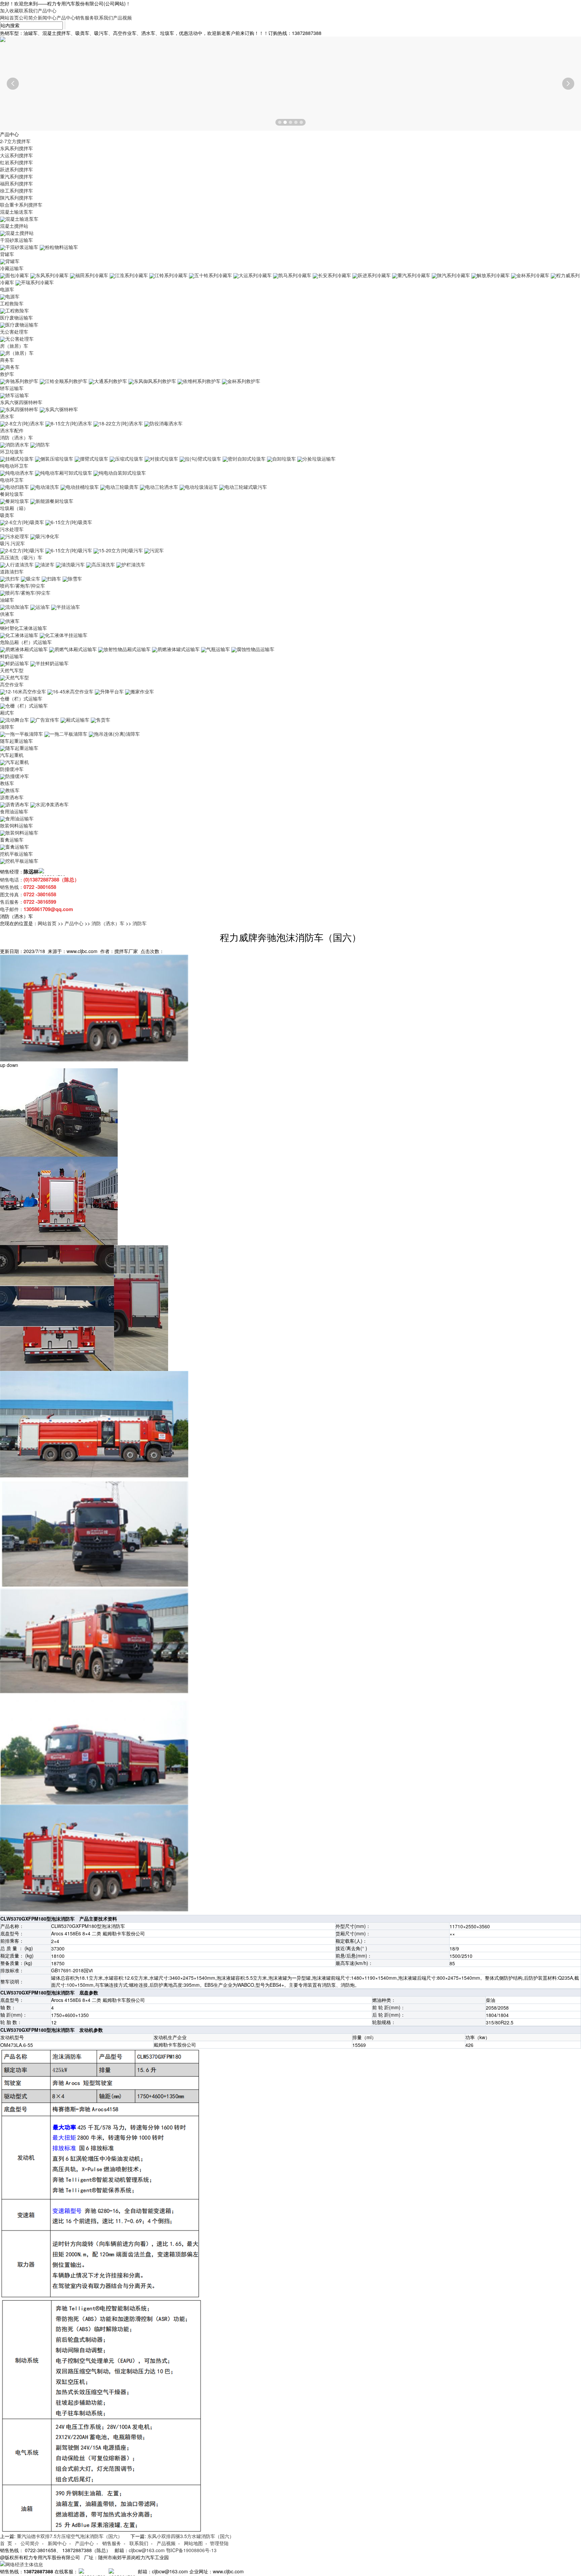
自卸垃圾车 (284, 459)
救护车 (7, 374)
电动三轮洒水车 (162, 487)
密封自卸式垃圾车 (247, 459)
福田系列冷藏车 (92, 275)
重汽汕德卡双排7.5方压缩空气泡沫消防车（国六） (70, 2536)
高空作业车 (12, 684)
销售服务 (85, 17)
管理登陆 (219, 2543)
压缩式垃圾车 (129, 459)
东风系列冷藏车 (52, 275)
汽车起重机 (12, 755)
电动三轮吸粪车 (122, 487)
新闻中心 (47, 17)
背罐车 (7, 254)
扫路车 (54, 578)
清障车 (7, 727)
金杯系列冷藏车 (533, 275)
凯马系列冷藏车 (295, 275)
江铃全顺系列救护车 (66, 381)
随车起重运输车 (16, 741)
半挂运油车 (68, 607)
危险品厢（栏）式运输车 (26, 642)
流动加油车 (17, 607)
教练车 (7, 783)
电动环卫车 (12, 480)
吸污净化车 (47, 536)
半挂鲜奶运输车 (52, 663)
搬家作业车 (142, 691)
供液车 (7, 614)
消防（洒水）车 (16, 437)
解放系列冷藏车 (493, 275)
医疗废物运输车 (16, 317)
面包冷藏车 (17, 275)
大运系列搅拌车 (16, 155)
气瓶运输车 (218, 649)
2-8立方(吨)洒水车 (25, 423)
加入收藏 (9, 10)
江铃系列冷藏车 (171, 275)
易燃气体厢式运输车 (76, 649)
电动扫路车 (17, 487)
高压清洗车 (103, 564)
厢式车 (7, 713)
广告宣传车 (47, 720)
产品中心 (47, 10)
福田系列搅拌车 (16, 183)
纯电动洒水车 (20, 473)
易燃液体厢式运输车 (27, 649)
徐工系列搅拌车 (16, 190)
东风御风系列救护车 (155, 381)
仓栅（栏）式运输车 (21, 698)
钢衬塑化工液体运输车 (24, 628)
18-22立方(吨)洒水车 (121, 423)
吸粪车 (7, 515)
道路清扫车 (12, 571)
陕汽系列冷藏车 (454, 275)
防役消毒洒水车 (166, 423)
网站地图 (193, 2543)
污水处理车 (12, 529)
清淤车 (47, 564)
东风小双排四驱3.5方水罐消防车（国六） (191, 2536)
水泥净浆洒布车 (52, 804)
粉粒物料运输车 (62, 247)
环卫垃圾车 (12, 452)
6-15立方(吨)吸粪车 (71, 522)
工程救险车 (12, 303)
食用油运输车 (14, 811)
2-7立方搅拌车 (15, 141)
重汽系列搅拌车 (16, 176)
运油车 (43, 607)
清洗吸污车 (73, 564)
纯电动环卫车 (14, 466)
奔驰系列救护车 (22, 381)
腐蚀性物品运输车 (256, 649)
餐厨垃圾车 (12, 494)
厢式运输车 (78, 720)
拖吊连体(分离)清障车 (117, 734)
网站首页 (9, 17)
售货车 (103, 720)
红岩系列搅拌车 (16, 162)
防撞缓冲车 (12, 769)
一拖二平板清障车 (69, 734)
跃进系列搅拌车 (16, 169)
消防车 (43, 444)
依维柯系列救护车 (202, 381)
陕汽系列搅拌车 (16, 198)
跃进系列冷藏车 (374, 275)
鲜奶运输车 (12, 656)
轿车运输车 (12, 388)
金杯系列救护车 (244, 381)
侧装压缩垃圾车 (57, 459)
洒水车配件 (12, 430)
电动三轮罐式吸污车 (246, 487)
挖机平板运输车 (16, 854)
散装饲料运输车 (16, 825)
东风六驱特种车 (62, 409)
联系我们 (28, 10)
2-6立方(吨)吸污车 (25, 550)
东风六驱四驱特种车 (21, 402)
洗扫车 (12, 578)
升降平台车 (112, 691)
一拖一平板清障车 (24, 734)
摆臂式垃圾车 (94, 459)
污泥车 (157, 550)
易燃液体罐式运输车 (179, 649)
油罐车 (7, 600)
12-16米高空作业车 (26, 691)
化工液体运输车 (22, 635)
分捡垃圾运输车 (319, 459)
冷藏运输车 (12, 268)
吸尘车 (33, 578)
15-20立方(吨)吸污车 (121, 550)
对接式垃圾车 (164, 459)
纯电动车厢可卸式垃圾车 (66, 473)
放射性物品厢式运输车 (127, 649)
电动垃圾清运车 (201, 487)
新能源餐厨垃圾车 (54, 501)
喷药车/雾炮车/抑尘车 (23, 586)
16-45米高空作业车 (73, 691)
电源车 (7, 289)
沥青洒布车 (12, 797)
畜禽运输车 (12, 840)
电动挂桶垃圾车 (82, 487)
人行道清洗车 (20, 564)
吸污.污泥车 (12, 543)
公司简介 (28, 17)
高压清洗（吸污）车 (21, 557)
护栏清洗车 (133, 564)
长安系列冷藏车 (335, 275)
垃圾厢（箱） (14, 508)
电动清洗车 (47, 487)
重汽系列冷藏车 (414, 275)
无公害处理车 (14, 332)
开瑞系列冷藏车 (37, 282)
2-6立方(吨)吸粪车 (25, 522)
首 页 (6, 2543)
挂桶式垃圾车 (20, 459)
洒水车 (7, 416)
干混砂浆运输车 (16, 240)
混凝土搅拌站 (14, 226)
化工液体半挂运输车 (66, 635)
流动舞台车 (17, 720)
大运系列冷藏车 (255, 275)
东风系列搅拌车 (16, 148)
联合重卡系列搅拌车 (21, 205)
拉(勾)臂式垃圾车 (203, 459)
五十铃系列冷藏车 (213, 275)
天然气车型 (12, 670)
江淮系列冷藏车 (131, 275)
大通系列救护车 (111, 381)
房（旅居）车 (14, 346)
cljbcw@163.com (147, 2550)
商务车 (7, 360)
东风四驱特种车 (22, 409)
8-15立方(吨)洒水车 (71, 423)
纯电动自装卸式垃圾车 (122, 473)
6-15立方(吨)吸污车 (71, 550)
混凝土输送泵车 (16, 212)
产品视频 (122, 17)
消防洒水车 (17, 444)
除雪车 (75, 578)
